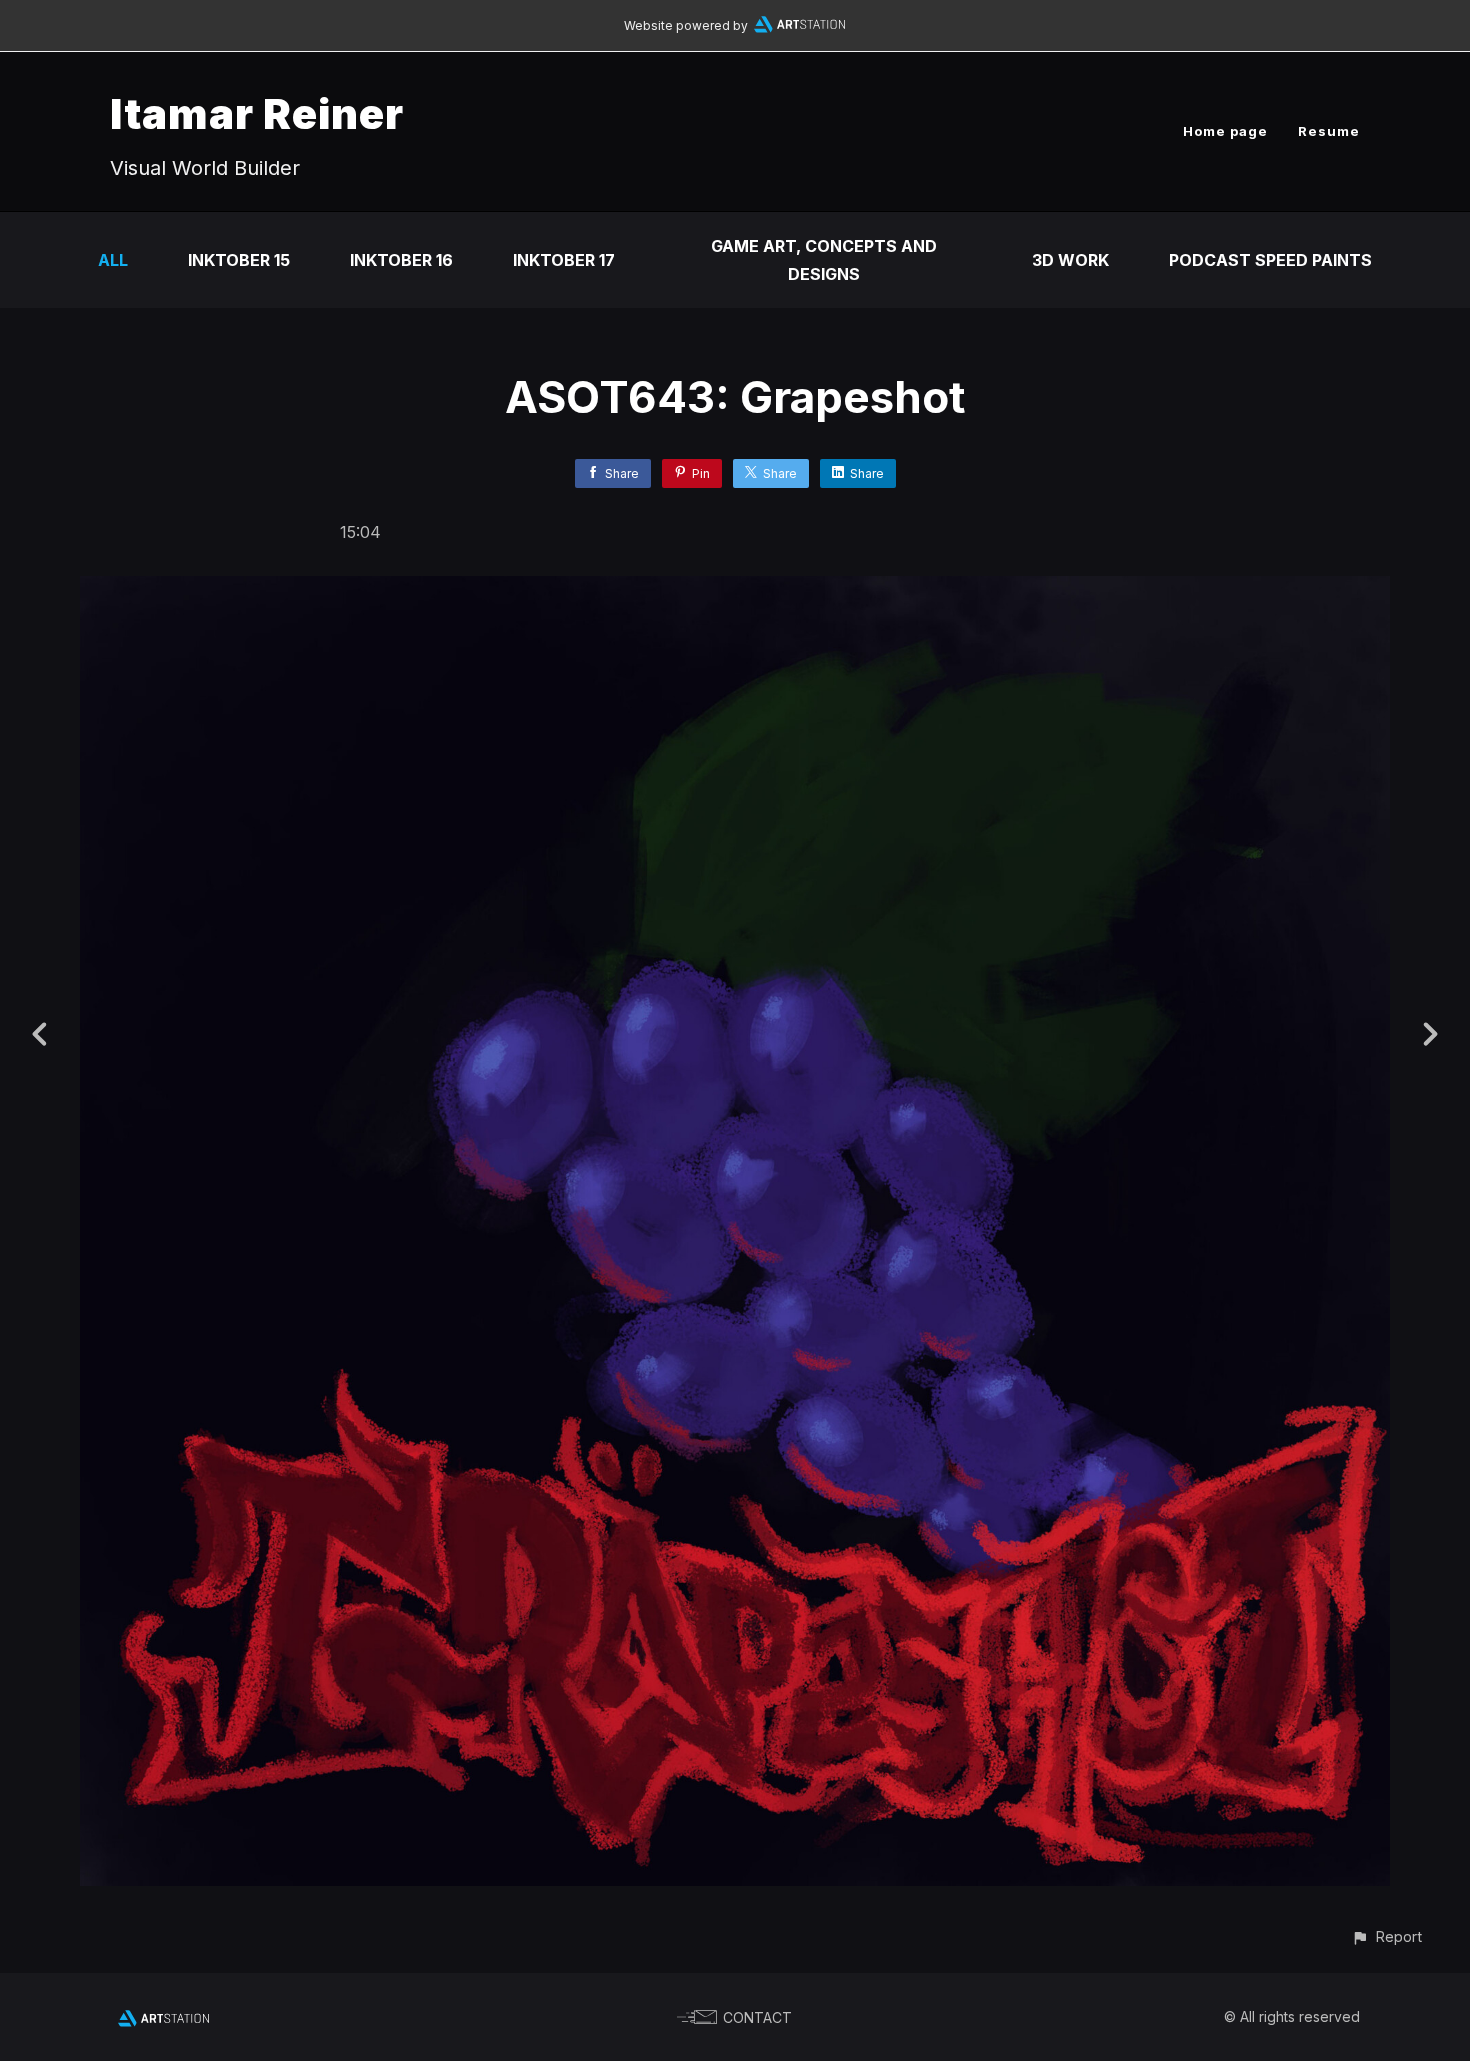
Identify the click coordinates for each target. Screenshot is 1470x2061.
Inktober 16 (401, 260)
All (113, 260)
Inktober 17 (564, 260)
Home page (1225, 131)
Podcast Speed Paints (1270, 260)
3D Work (1070, 260)
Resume (1329, 131)
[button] (1386, 1936)
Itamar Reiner (257, 113)
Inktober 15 (239, 260)
